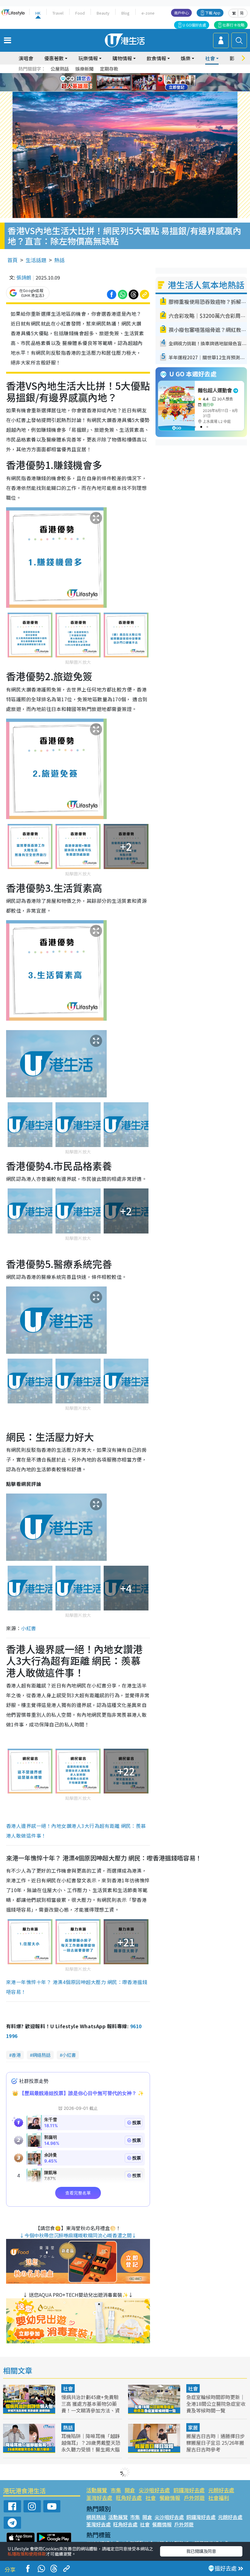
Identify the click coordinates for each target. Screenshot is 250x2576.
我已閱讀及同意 (201, 2551)
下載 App (213, 13)
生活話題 (36, 260)
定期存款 (109, 69)
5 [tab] (136, 75)
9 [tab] (123, 83)
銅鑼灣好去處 (189, 2490)
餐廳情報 (170, 2498)
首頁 (12, 260)
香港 (16, 2055)
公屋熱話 (60, 69)
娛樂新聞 (84, 69)
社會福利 (219, 2498)
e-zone (148, 13)
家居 (193, 2427)
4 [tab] (130, 75)
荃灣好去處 (99, 2498)
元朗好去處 (221, 2490)
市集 (116, 2490)
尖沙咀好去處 (154, 2490)
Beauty (103, 13)
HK (38, 13)
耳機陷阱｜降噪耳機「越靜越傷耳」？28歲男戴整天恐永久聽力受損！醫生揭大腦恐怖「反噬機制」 (91, 2446)
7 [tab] (111, 83)
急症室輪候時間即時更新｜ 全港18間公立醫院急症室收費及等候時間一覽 (216, 2404)
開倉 (130, 2490)
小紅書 (29, 1628)
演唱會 (26, 58)
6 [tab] (142, 75)
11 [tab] (136, 83)
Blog (125, 13)
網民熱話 (96, 2517)
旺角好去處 (129, 2498)
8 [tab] (117, 83)
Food (80, 13)
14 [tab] (130, 90)
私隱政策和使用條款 (27, 2554)
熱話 (59, 260)
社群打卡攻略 (234, 25)
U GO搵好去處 (194, 25)
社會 (68, 2388)
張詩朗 (24, 277)
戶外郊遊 (194, 2498)
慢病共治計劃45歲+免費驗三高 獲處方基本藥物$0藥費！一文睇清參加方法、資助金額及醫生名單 (91, 2407)
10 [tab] (130, 83)
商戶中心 (181, 13)
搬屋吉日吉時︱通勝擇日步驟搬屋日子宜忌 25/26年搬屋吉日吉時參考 (216, 2443)
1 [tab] (111, 75)
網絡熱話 (41, 2055)
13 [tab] (123, 90)
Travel (58, 13)
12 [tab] (142, 83)
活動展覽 (97, 2490)
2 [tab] (117, 75)
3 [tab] (123, 75)
